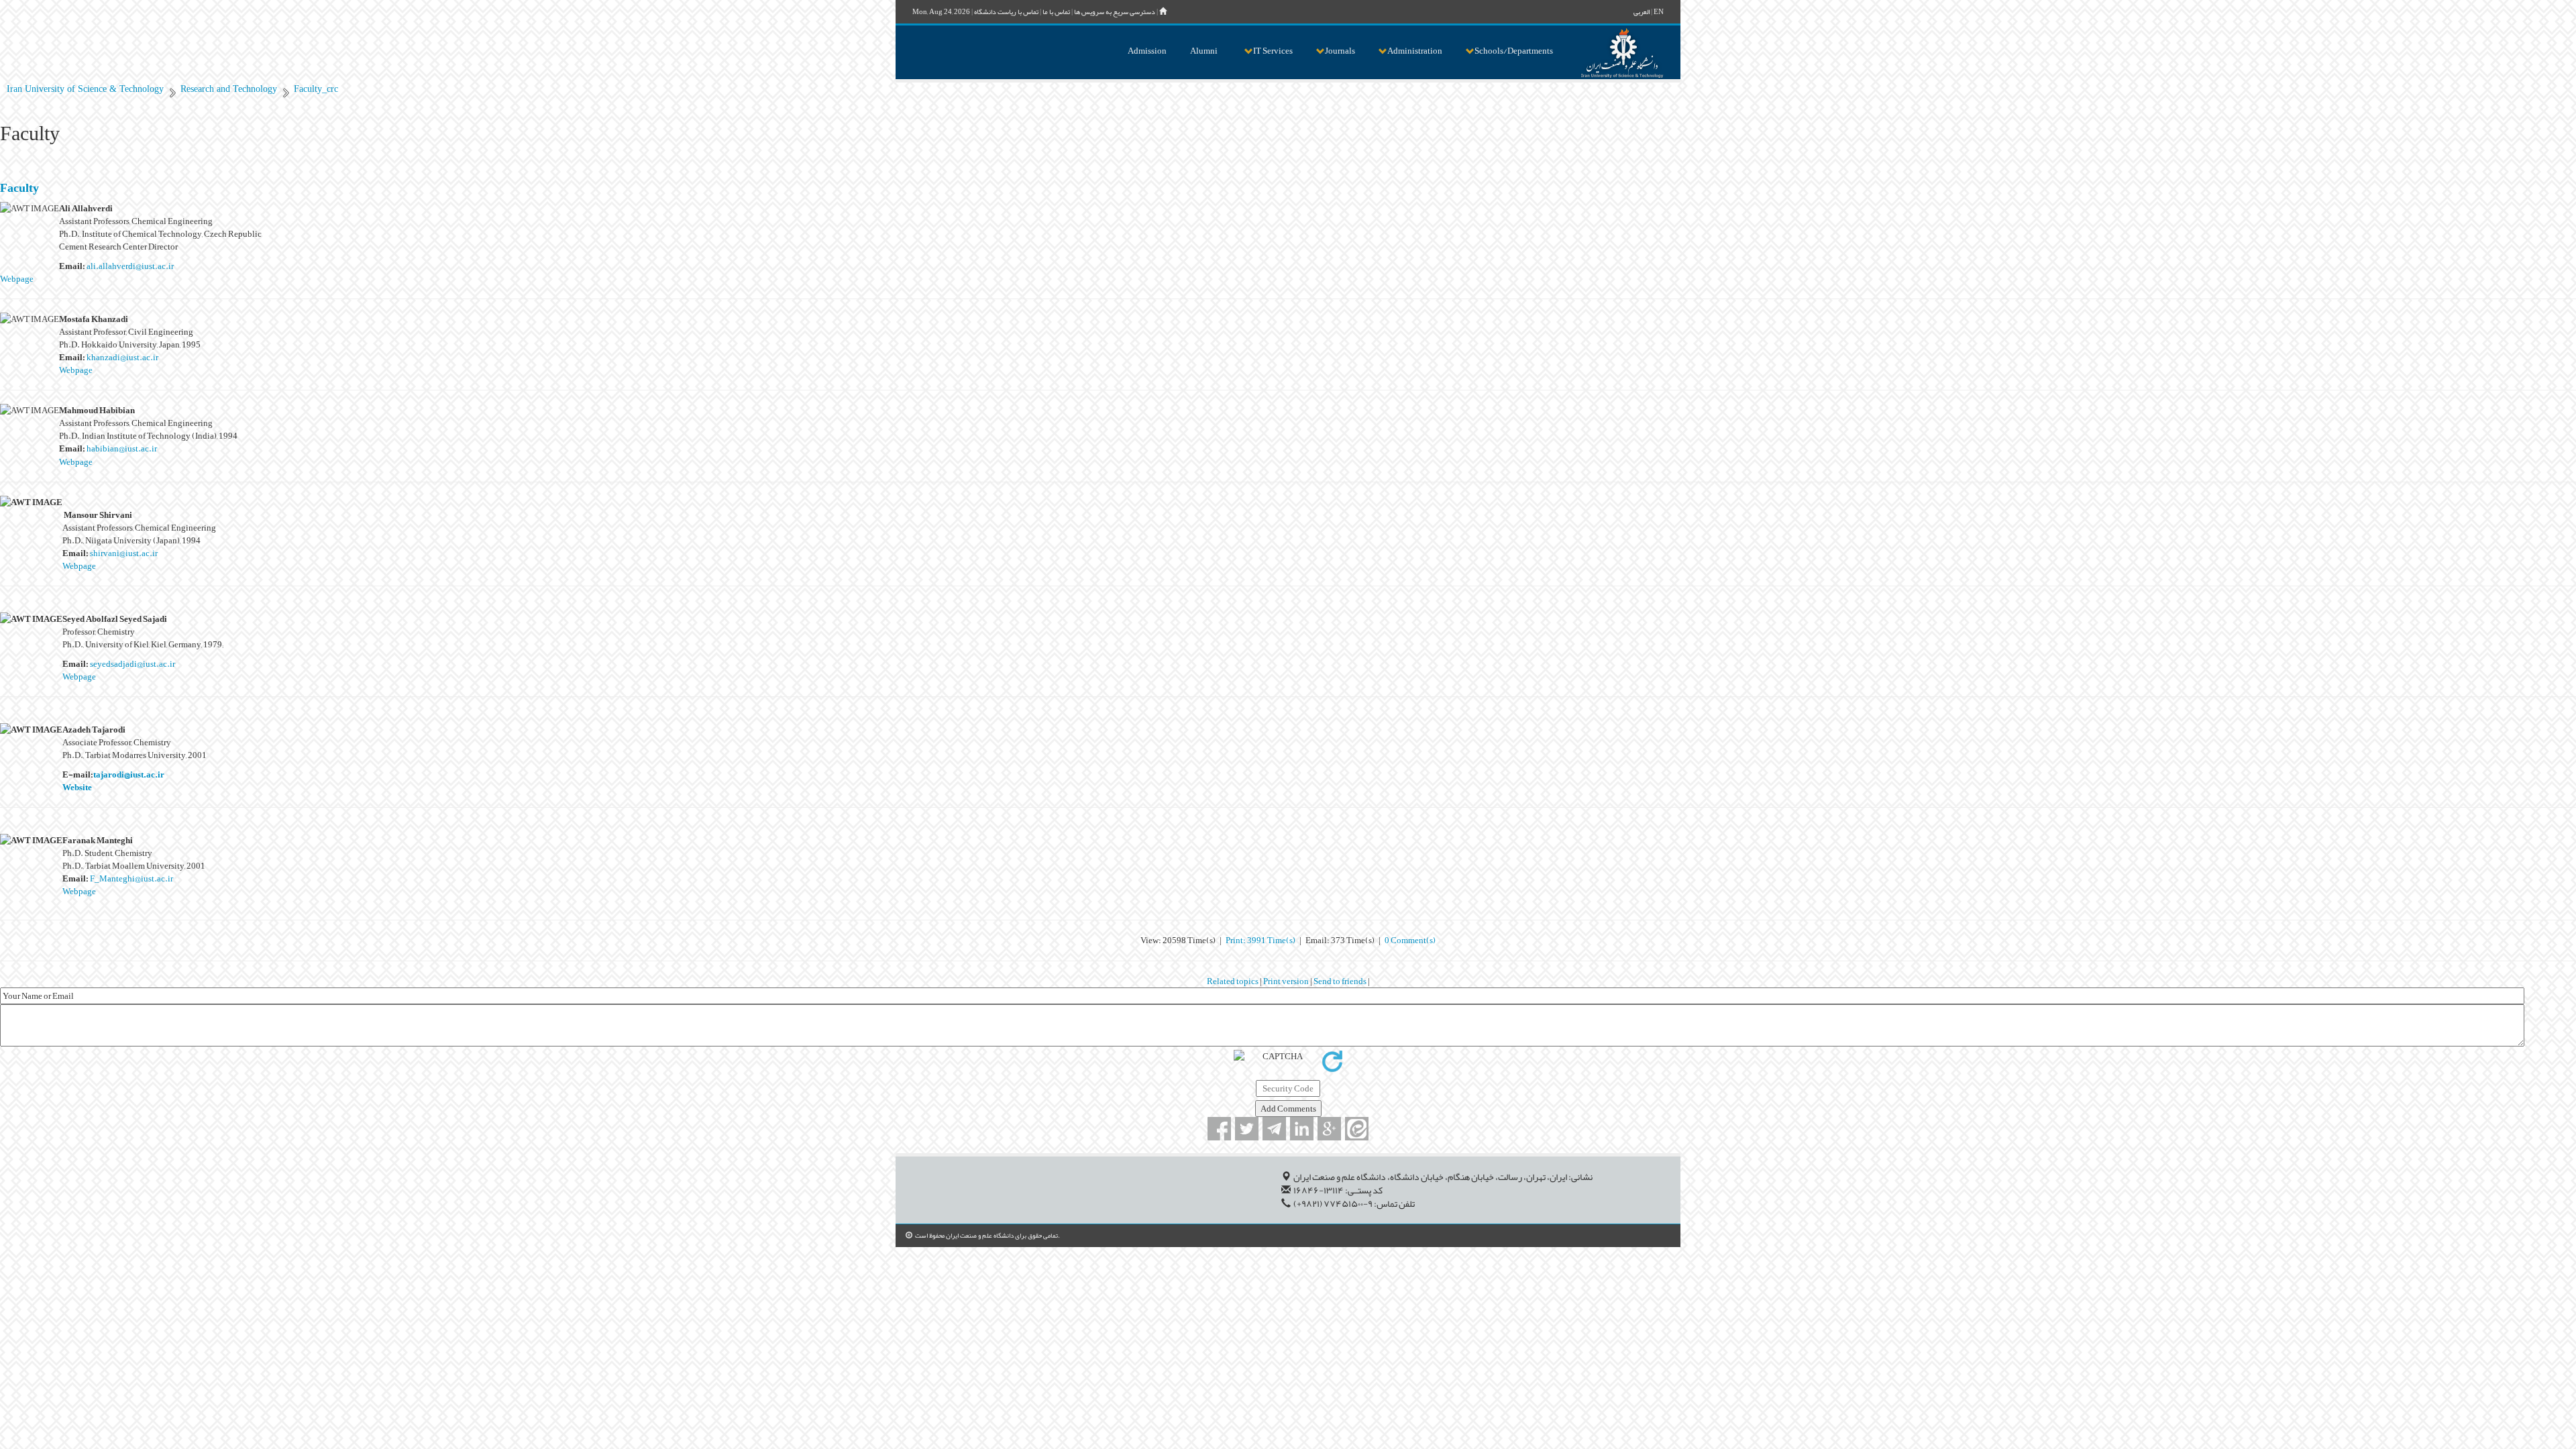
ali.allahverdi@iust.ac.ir (130, 266)
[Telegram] (1274, 1129)
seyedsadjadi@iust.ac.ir (132, 664)
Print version (1287, 981)
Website (77, 787)
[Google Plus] (1329, 1129)
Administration (1415, 51)
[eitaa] (1357, 1129)
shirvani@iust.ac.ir (124, 553)
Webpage (17, 279)
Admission (1147, 51)
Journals (1340, 51)
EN (1659, 12)
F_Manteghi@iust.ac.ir (131, 878)
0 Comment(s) (1410, 940)
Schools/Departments (1514, 51)
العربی (1642, 12)
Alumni (1204, 51)
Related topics (1233, 981)
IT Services (1273, 51)
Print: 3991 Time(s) (1260, 940)
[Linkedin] (1302, 1129)
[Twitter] (1247, 1129)
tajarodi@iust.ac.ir (129, 774)
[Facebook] (1219, 1129)
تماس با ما (1056, 12)
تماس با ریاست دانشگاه (1006, 12)
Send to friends (1341, 981)
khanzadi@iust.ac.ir (122, 357)
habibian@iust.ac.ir (122, 448)
